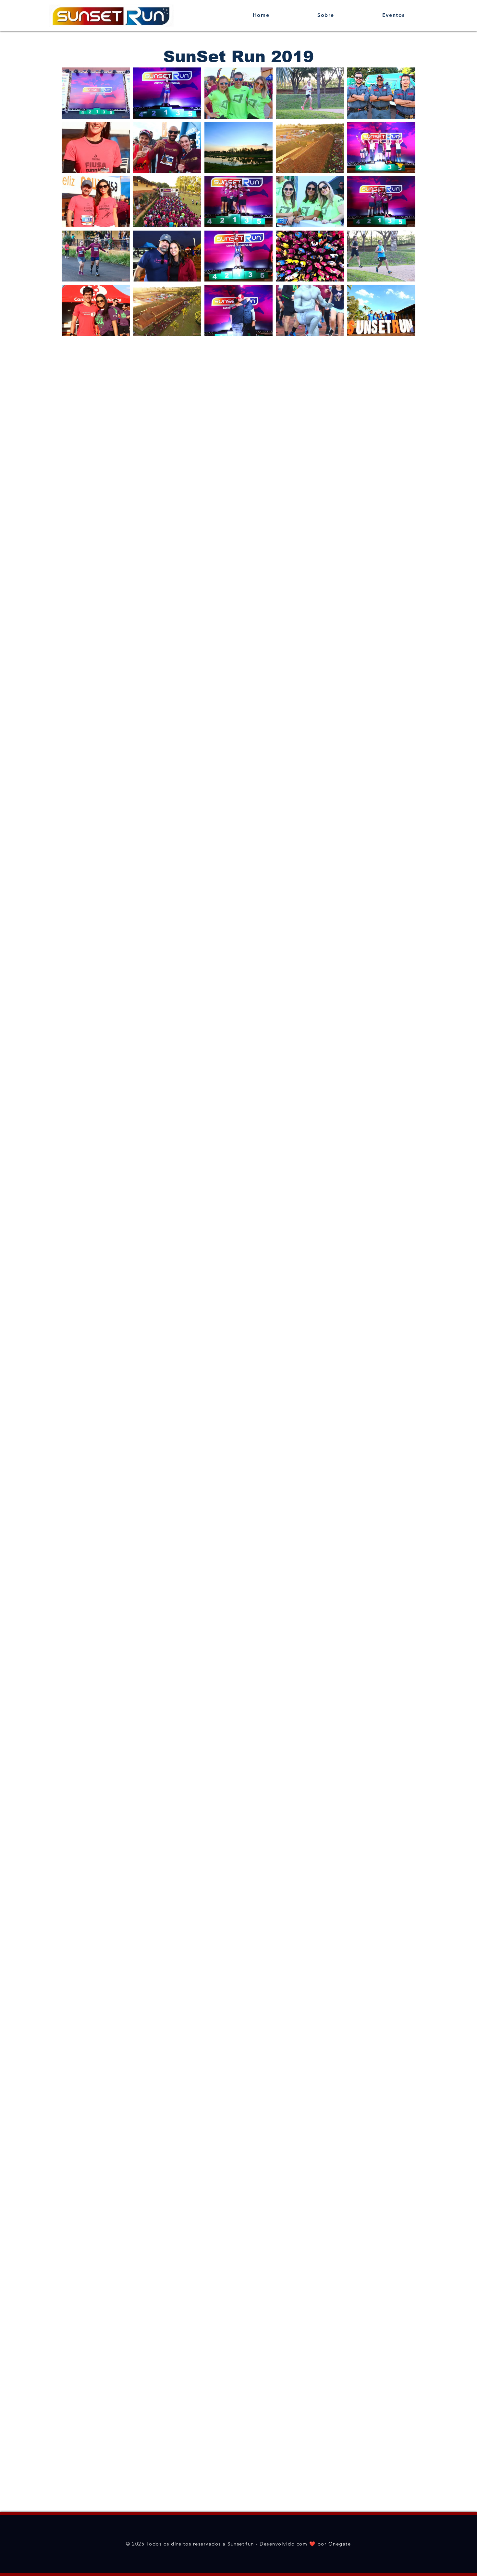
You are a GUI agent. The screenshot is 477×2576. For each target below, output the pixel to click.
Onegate (340, 2544)
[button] (394, 15)
